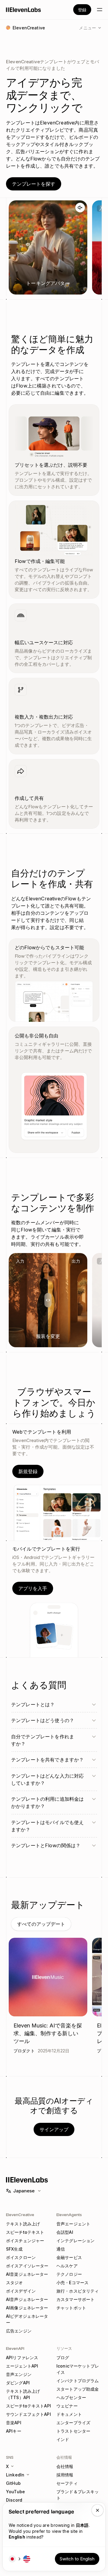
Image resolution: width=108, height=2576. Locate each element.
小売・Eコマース (72, 2283)
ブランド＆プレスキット (78, 2495)
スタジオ (15, 2283)
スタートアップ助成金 (78, 2389)
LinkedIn (15, 2475)
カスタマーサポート (75, 2299)
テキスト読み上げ (23, 2224)
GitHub (13, 2483)
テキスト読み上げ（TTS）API (23, 2394)
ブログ (63, 2358)
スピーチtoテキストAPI (28, 2406)
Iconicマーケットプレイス (78, 2369)
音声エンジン (19, 2374)
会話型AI (65, 2232)
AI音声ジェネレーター (27, 2299)
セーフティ (67, 2483)
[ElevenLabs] (24, 10)
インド (63, 2439)
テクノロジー (69, 2274)
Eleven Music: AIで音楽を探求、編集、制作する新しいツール (48, 2033)
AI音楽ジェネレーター (27, 2274)
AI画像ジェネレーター (27, 2308)
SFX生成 (14, 2249)
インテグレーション (75, 2241)
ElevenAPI (15, 2348)
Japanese (24, 2191)
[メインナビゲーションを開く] (100, 10)
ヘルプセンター (71, 2397)
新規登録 (28, 1471)
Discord (14, 2500)
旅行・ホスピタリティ (78, 2291)
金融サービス (69, 2257)
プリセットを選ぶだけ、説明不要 (51, 465)
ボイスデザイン (21, 2291)
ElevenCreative (20, 2215)
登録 (82, 10)
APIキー (14, 2431)
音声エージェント (73, 2224)
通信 (61, 2249)
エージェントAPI (22, 2366)
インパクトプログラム (78, 2381)
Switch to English (77, 2559)
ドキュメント (69, 2414)
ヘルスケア (67, 2266)
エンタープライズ (73, 2423)
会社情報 (65, 2466)
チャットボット (71, 2308)
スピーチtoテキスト (25, 2232)
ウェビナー (67, 2406)
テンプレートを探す (34, 184)
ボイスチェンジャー (25, 2241)
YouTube (15, 2492)
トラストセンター (73, 2431)
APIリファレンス (22, 2358)
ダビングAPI (18, 2383)
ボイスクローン (21, 2257)
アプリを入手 (33, 1588)
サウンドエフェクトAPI (28, 2414)
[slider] (48, 1300)
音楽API (14, 2423)
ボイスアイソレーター (27, 2266)
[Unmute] (80, 208)
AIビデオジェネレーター (27, 2319)
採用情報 (65, 2475)
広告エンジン (19, 2331)
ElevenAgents (69, 2215)
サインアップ (54, 2129)
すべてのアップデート (41, 1924)
